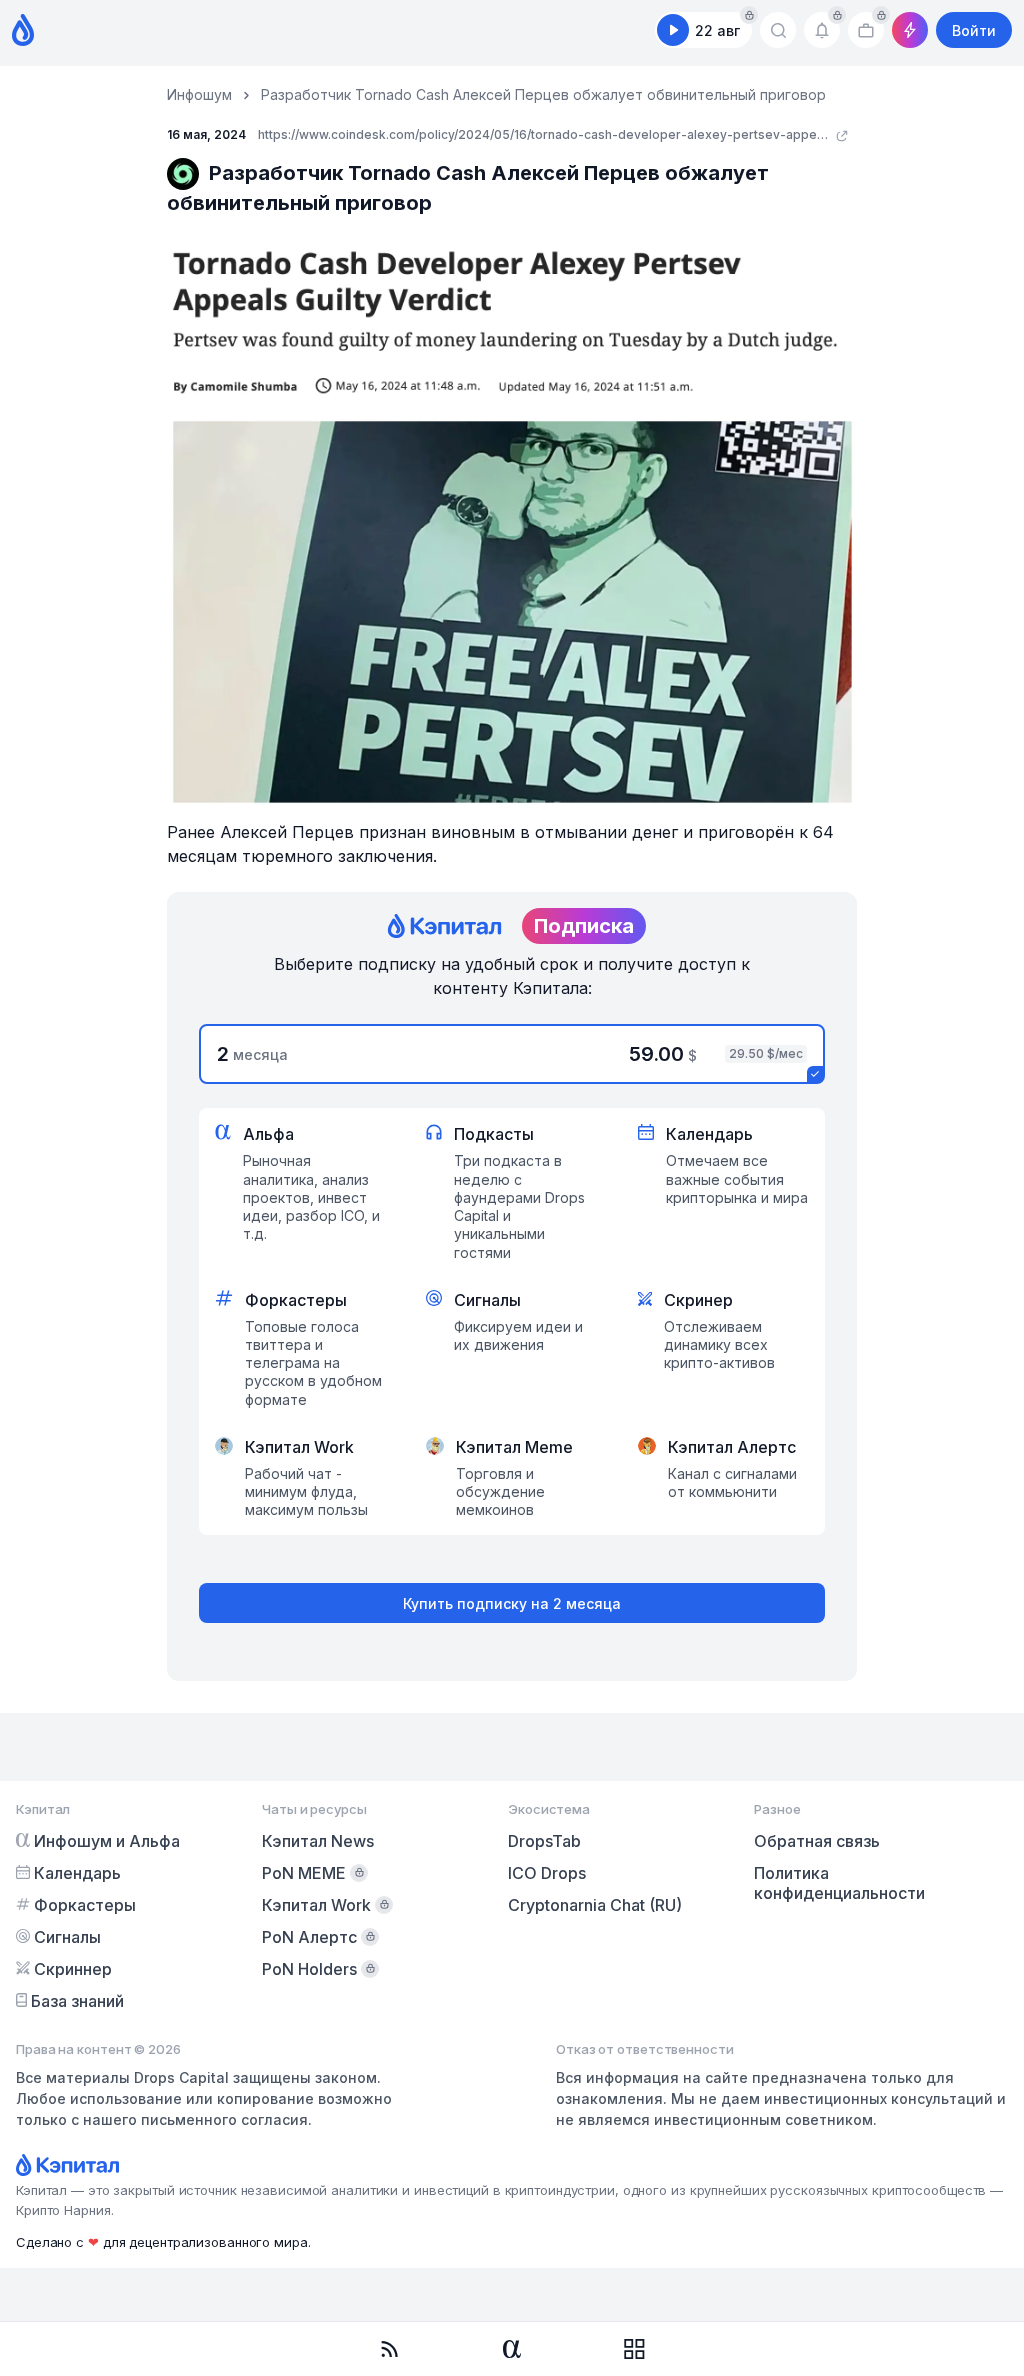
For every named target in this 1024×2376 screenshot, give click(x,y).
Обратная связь (817, 1841)
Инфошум (199, 94)
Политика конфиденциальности (839, 1883)
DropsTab (544, 1841)
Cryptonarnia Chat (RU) (595, 1905)
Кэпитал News (318, 1841)
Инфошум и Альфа (107, 1841)
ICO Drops (547, 1873)
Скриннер (73, 1969)
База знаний (77, 2001)
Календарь (77, 1873)
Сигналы (67, 1937)
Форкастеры (85, 1905)
